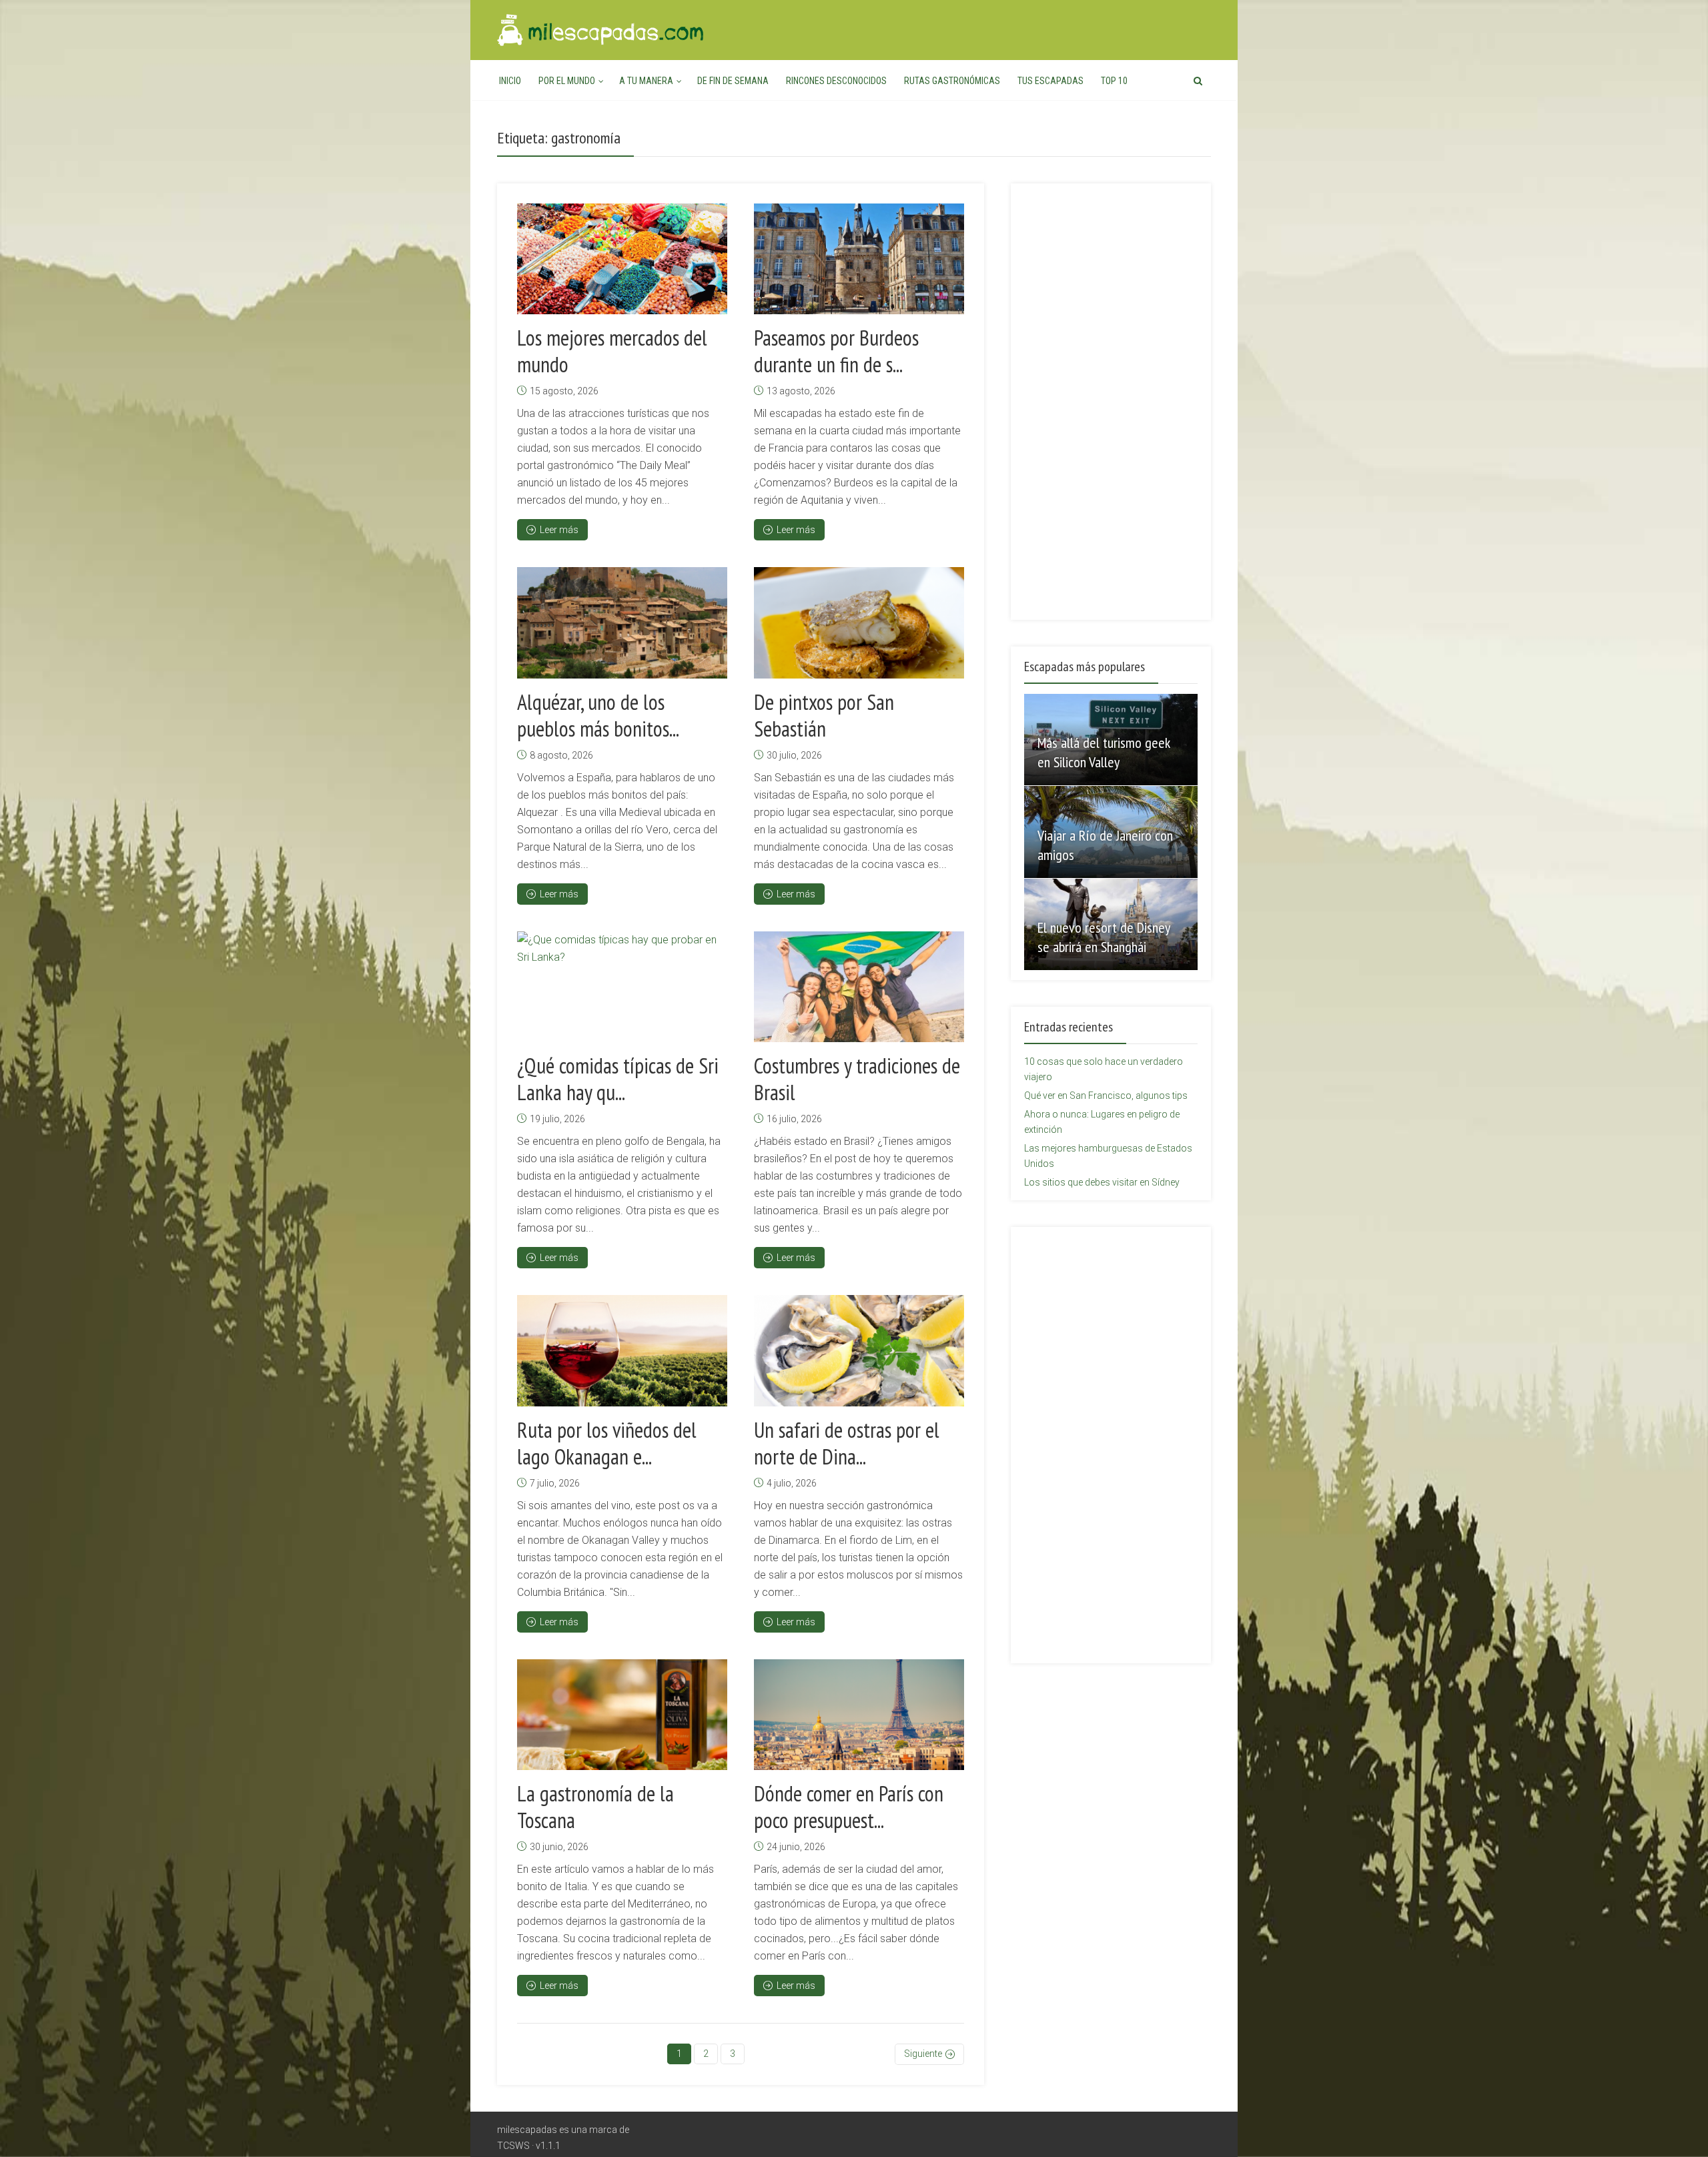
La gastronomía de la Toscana (595, 1807)
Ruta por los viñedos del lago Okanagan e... (607, 1443)
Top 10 (1114, 81)
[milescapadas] (601, 28)
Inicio (510, 81)
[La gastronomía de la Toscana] (622, 1715)
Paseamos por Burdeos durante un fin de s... (836, 351)
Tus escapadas (1050, 81)
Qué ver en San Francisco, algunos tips (1106, 1096)
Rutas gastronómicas (952, 81)
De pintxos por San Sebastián (824, 715)
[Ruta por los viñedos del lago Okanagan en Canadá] (622, 1350)
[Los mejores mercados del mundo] (622, 259)
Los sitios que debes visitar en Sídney (1102, 1182)
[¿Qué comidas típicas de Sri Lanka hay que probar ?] (622, 987)
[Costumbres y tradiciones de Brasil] (859, 987)
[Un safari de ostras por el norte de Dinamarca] (859, 1350)
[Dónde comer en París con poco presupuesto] (859, 1715)
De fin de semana (733, 81)
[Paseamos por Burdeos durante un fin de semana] (859, 259)
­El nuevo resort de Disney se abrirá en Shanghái (1104, 937)
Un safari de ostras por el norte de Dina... (847, 1443)
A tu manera (646, 81)
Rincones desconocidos (836, 81)
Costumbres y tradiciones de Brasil (857, 1079)
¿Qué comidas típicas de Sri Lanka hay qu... (618, 1079)
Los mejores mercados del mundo (612, 351)
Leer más (559, 530)
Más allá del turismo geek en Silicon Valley (1104, 752)
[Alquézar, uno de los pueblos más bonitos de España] (622, 622)
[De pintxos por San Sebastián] (859, 622)
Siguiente (923, 2054)
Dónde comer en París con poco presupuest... (849, 1807)
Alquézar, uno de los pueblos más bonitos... (598, 715)
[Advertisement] (1111, 394)
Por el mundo (567, 81)
